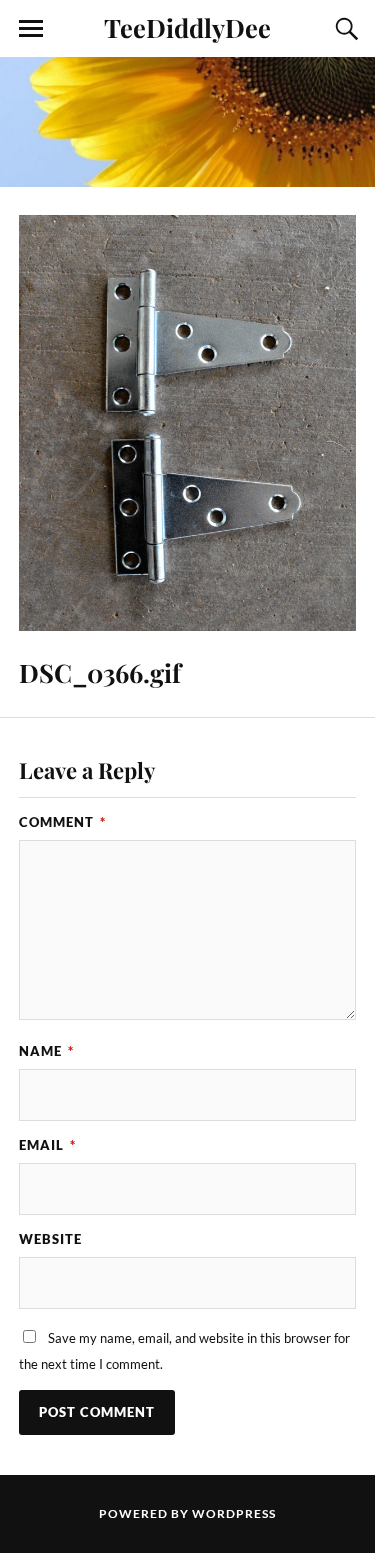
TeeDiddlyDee (187, 27)
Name (46, 1051)
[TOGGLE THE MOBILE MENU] (31, 29)
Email (47, 1145)
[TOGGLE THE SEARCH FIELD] (344, 29)
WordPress (234, 1513)
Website (50, 1239)
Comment (62, 822)
